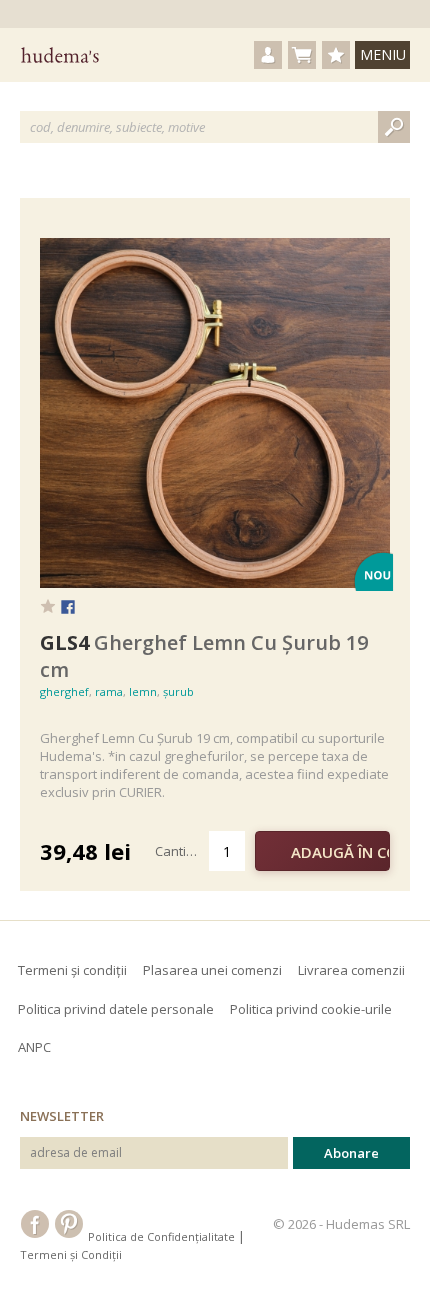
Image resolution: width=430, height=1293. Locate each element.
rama (109, 691)
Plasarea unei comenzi (212, 970)
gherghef (64, 691)
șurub (178, 691)
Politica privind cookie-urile (311, 1009)
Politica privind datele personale (116, 1009)
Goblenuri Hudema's (60, 55)
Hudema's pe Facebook (35, 1224)
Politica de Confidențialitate (161, 1236)
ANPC (34, 1047)
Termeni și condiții (72, 970)
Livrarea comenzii (351, 970)
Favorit (48, 606)
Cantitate (182, 851)
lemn (143, 691)
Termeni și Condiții (71, 1254)
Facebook (68, 608)
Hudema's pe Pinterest (69, 1224)
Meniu (383, 54)
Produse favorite (336, 55)
